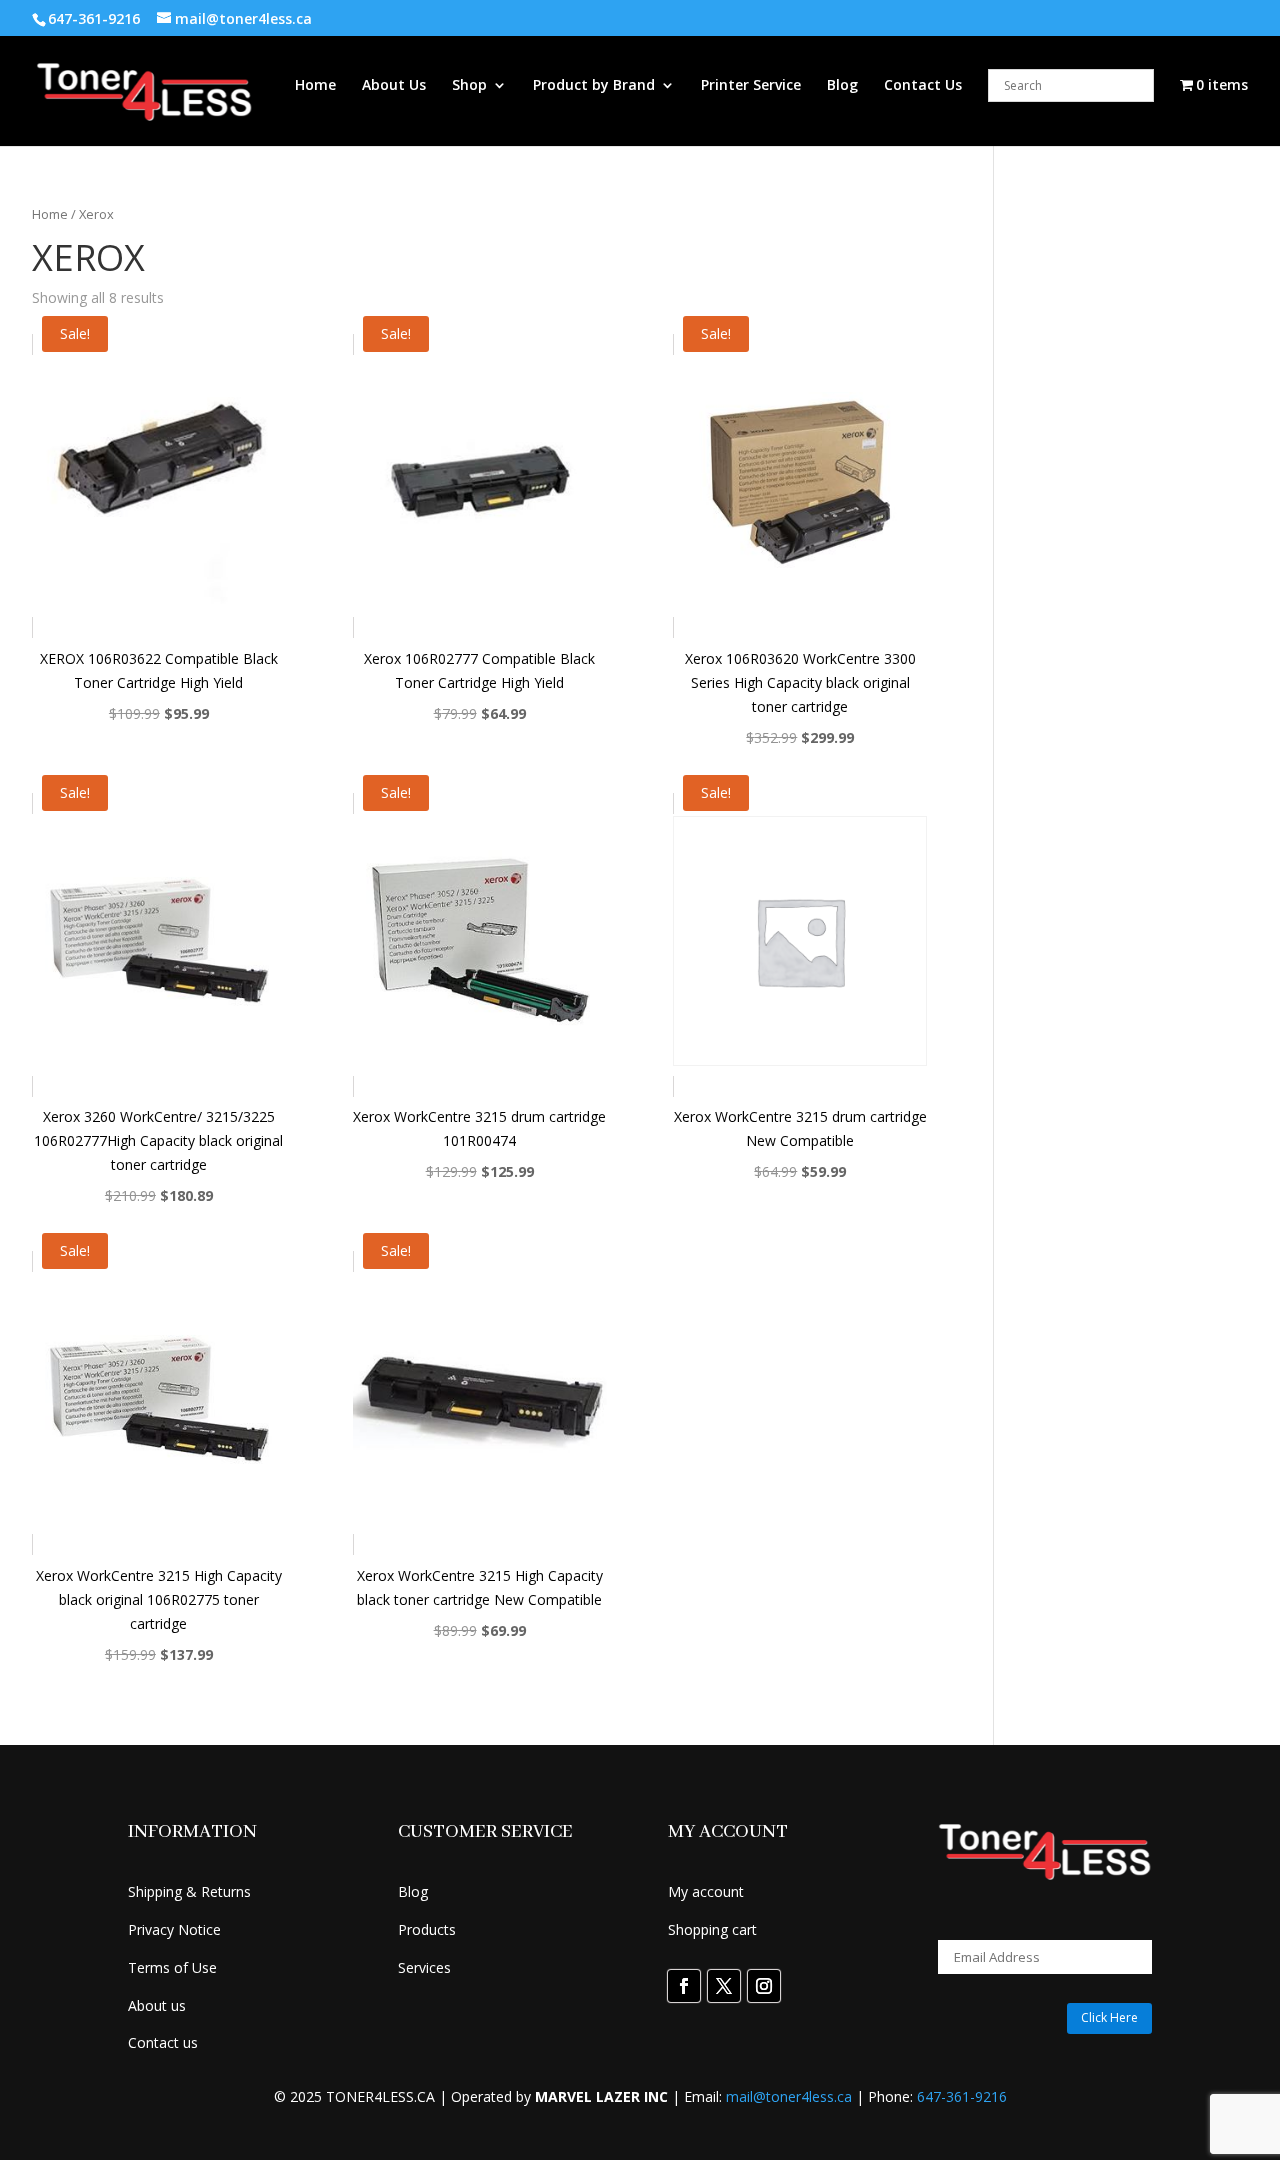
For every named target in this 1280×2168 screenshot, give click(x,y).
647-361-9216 (962, 2096)
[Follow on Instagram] (764, 1986)
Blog (842, 86)
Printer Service (751, 86)
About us (157, 2005)
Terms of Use (172, 1967)
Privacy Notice (174, 1929)
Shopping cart (712, 1929)
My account (706, 1891)
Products (427, 1929)
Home (315, 86)
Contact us (163, 2042)
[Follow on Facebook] (684, 1986)
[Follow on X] (724, 1986)
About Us (394, 86)
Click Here (1109, 2017)
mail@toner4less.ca (789, 2096)
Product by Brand (594, 86)
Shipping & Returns (189, 1891)
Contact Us (923, 86)
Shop (469, 86)
